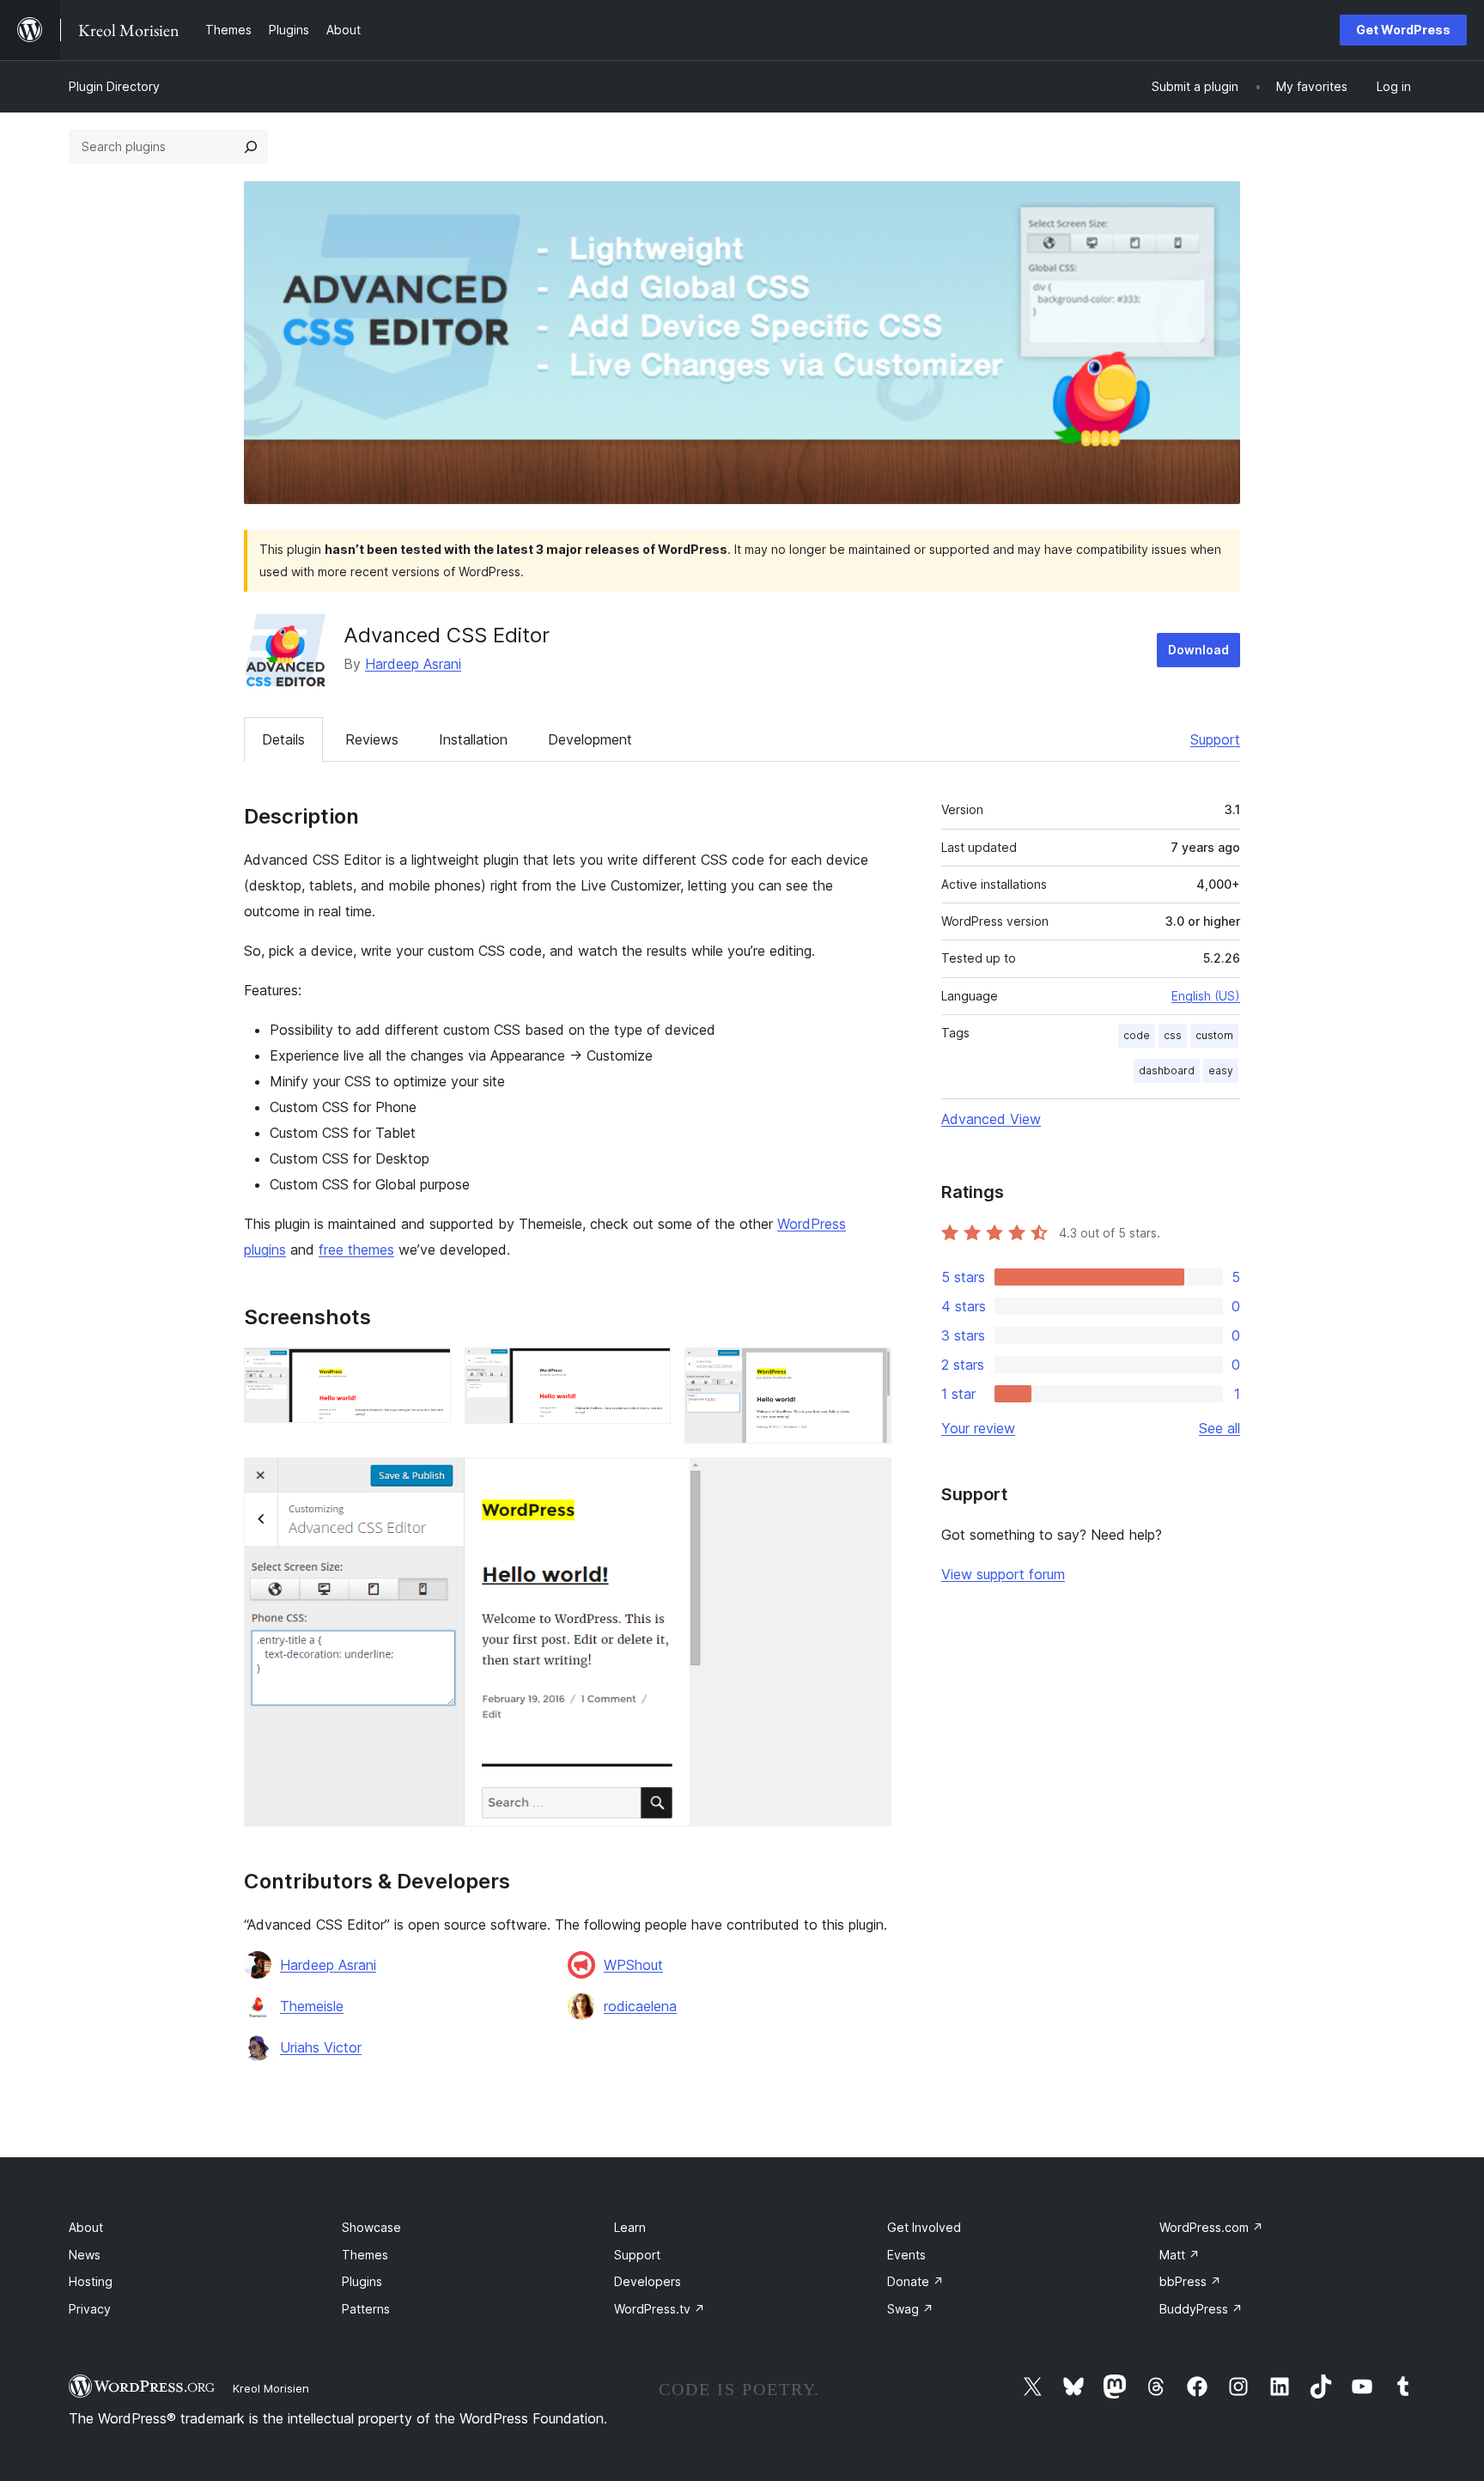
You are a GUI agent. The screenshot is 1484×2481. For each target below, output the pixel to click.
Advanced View (991, 1119)
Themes (365, 2255)
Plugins (362, 2281)
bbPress (1190, 2281)
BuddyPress (1201, 2309)
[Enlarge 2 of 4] (648, 1371)
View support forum (1003, 1574)
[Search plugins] (251, 147)
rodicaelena (640, 2006)
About (86, 2227)
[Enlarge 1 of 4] (428, 1371)
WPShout (633, 1965)
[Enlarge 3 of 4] (868, 1371)
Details (283, 739)
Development (590, 739)
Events (906, 2255)
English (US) (1206, 996)
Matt (1180, 2255)
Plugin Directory (114, 86)
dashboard (1167, 1070)
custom (1214, 1035)
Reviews (372, 739)
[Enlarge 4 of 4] (868, 1481)
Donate (915, 2281)
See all (1219, 1428)
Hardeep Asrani (413, 664)
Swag (910, 2309)
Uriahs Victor (321, 2047)
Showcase (371, 2227)
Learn (630, 2227)
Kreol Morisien (271, 2388)
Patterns (366, 2309)
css (1173, 1035)
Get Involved (924, 2227)
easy (1221, 1070)
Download (1198, 650)
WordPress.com (1211, 2227)
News (85, 2255)
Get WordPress (1403, 30)
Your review (978, 1428)
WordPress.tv (660, 2309)
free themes (356, 1250)
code (1137, 1035)
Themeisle (312, 2006)
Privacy (90, 2309)
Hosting (91, 2281)
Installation (473, 739)
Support (1215, 739)
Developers (648, 2281)
